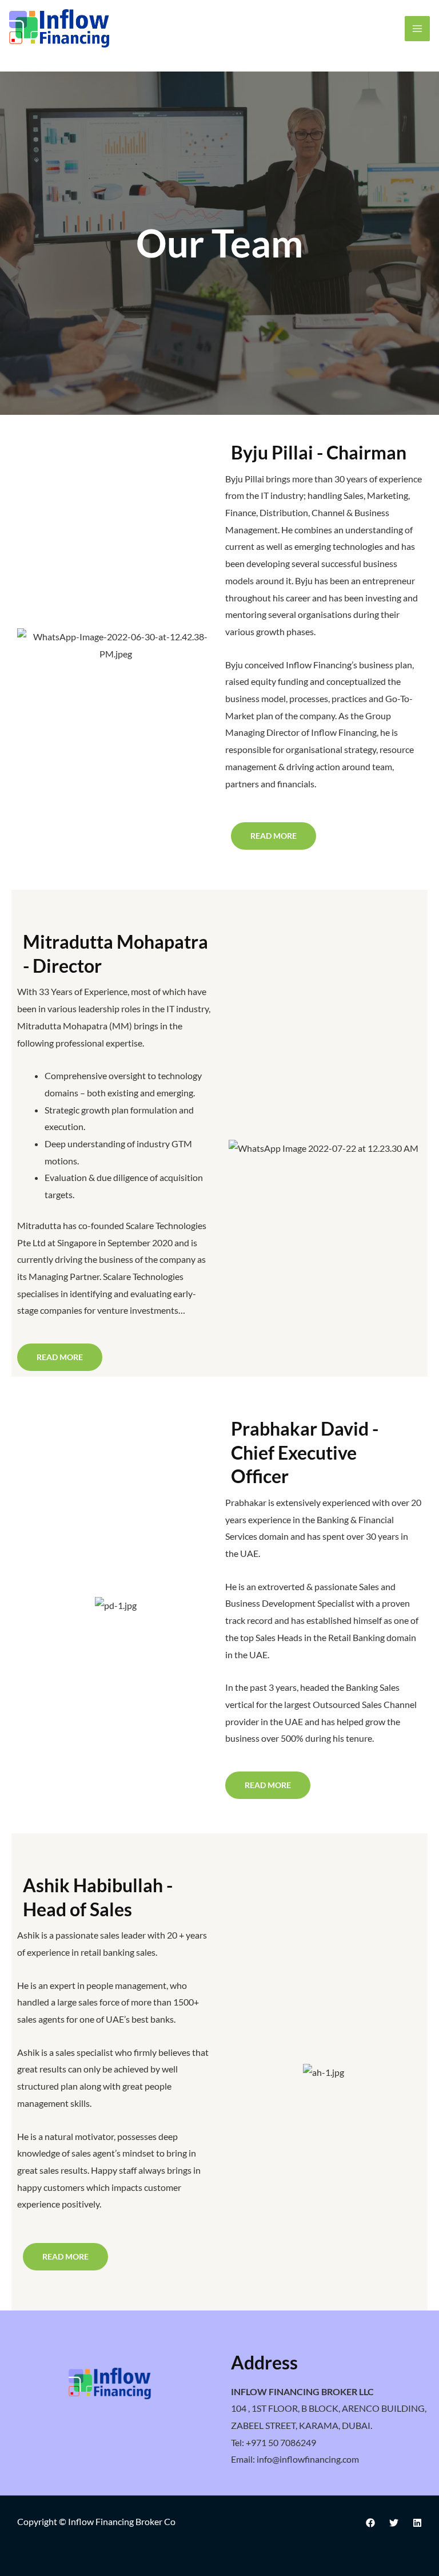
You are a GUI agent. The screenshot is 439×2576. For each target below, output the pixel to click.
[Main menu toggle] (417, 29)
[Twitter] (394, 2523)
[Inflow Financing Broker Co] (59, 28)
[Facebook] (370, 2523)
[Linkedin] (417, 2523)
